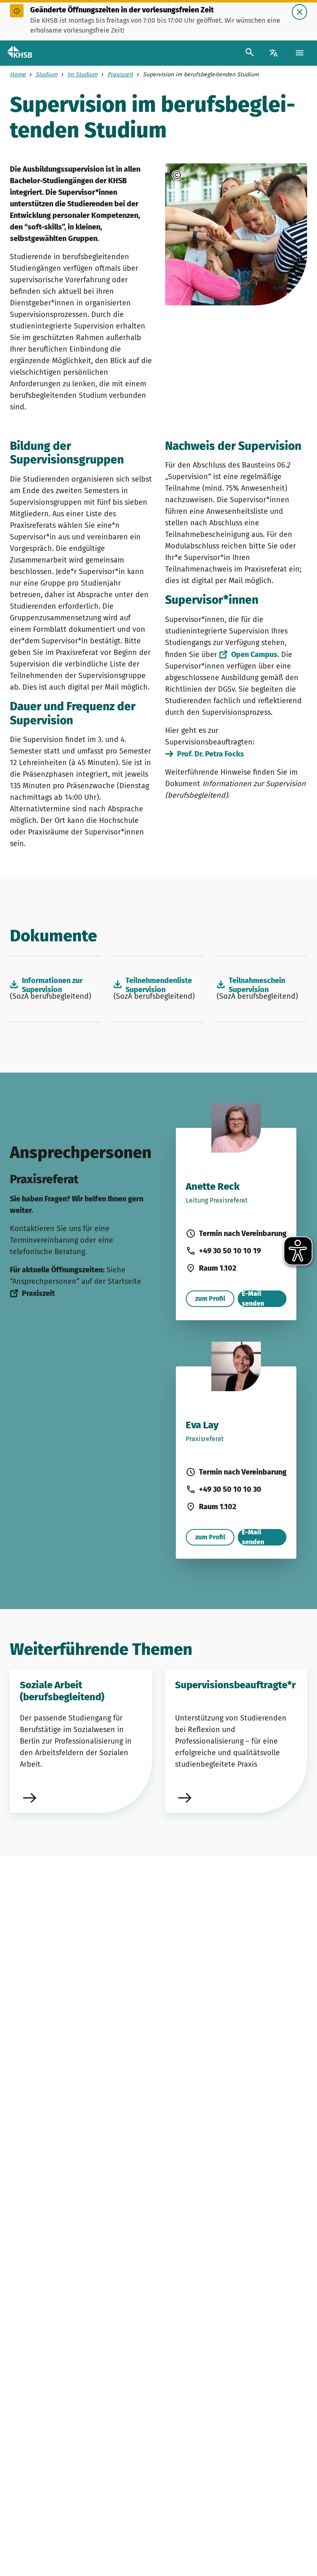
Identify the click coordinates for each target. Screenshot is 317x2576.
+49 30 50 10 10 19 (230, 1251)
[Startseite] (27, 53)
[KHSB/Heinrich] (201, 175)
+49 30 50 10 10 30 (230, 1489)
